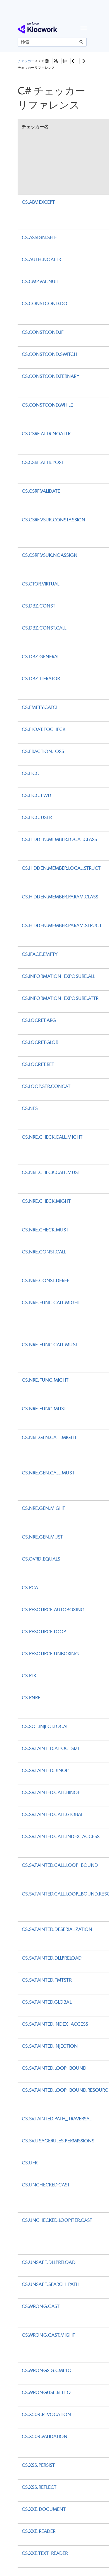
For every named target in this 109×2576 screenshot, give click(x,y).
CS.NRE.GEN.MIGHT (43, 1508)
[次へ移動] (83, 61)
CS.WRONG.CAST (41, 2306)
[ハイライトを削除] (56, 61)
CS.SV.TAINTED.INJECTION (50, 2046)
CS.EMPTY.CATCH (41, 707)
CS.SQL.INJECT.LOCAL (45, 1726)
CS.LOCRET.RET (38, 1064)
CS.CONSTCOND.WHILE (47, 405)
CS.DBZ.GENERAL (41, 657)
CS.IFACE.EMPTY (40, 954)
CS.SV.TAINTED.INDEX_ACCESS (55, 2024)
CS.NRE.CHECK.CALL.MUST (51, 1172)
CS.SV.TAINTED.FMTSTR (47, 1980)
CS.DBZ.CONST (39, 606)
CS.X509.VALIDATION (45, 2436)
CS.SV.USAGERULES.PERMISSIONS (58, 2141)
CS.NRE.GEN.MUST (42, 1537)
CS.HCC (30, 773)
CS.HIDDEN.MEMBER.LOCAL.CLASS (59, 839)
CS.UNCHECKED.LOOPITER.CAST (57, 2220)
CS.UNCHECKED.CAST (46, 2185)
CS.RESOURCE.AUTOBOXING (53, 1610)
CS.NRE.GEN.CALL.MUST (48, 1473)
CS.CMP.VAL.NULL (41, 281)
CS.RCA (30, 1588)
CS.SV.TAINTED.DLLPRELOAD (52, 1958)
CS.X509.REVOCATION (46, 2414)
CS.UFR (30, 2163)
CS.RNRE (31, 1698)
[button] (82, 42)
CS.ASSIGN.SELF (39, 237)
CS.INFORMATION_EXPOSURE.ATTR (60, 998)
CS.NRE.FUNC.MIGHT (45, 1380)
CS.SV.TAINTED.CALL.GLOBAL (52, 1814)
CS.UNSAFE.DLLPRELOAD (49, 2262)
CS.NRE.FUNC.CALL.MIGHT (51, 1302)
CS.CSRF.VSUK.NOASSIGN (50, 555)
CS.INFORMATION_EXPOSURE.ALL (58, 976)
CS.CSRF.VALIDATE (41, 491)
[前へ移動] (74, 61)
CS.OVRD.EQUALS (41, 1559)
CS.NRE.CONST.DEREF (46, 1280)
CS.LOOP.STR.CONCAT (46, 1086)
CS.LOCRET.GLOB (40, 1042)
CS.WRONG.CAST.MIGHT (49, 2335)
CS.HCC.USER (37, 817)
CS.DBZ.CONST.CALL (44, 628)
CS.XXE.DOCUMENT (44, 2509)
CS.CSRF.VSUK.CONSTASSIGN (54, 520)
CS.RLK (29, 1676)
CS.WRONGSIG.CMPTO (47, 2370)
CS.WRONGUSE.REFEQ (46, 2392)
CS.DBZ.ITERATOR (41, 679)
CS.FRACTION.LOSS (43, 751)
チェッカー (26, 61)
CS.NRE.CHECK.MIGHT (46, 1201)
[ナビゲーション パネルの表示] (84, 28)
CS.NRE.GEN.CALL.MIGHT (49, 1437)
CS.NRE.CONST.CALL (44, 1252)
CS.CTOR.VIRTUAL (41, 584)
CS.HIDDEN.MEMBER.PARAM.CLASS (60, 897)
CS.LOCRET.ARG (39, 1020)
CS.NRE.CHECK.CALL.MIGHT (52, 1137)
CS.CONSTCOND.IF (43, 332)
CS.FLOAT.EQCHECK (44, 729)
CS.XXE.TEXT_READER (45, 2553)
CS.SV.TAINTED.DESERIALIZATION (57, 1929)
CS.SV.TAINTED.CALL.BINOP (51, 1792)
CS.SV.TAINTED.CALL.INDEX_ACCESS (61, 1836)
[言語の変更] (47, 61)
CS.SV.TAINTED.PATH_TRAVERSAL (57, 2119)
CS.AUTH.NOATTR (41, 259)
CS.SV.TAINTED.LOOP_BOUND (54, 2068)
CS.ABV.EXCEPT (38, 202)
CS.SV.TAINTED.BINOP (45, 1770)
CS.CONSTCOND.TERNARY (51, 376)
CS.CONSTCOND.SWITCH (50, 354)
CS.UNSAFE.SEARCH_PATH (51, 2284)
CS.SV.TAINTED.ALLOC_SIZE (51, 1748)
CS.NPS (30, 1108)
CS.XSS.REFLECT (39, 2487)
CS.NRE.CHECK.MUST (45, 1230)
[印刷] (65, 61)
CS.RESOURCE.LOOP (44, 1632)
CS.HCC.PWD (36, 795)
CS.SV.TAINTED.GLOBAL (47, 2002)
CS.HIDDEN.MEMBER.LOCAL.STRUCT (61, 868)
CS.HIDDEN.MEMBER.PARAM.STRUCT (62, 925)
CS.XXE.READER (39, 2531)
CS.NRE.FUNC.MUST (44, 1409)
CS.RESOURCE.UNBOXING (50, 1654)
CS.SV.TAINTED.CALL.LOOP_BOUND (60, 1865)
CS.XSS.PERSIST (38, 2465)
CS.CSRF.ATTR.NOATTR (46, 434)
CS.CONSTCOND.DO (45, 303)
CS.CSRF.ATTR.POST (43, 462)
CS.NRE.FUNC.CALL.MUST (50, 1345)
